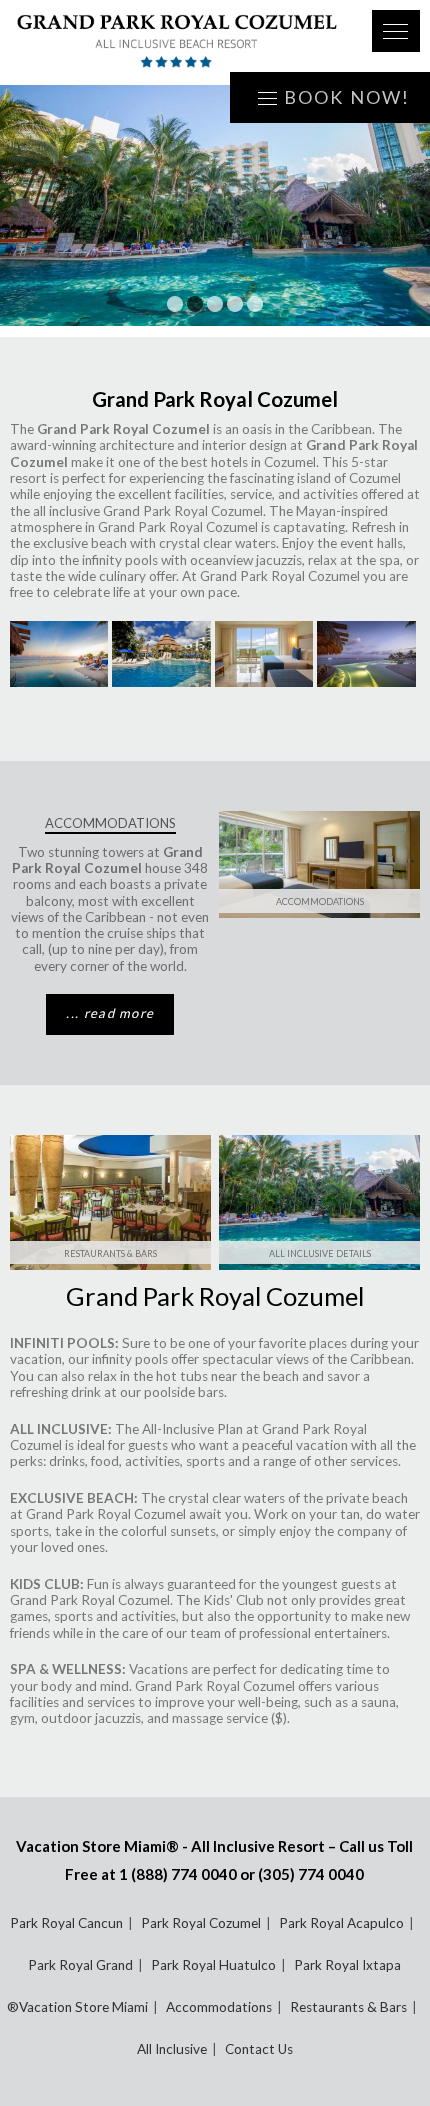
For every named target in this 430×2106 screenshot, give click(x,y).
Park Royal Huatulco (213, 1965)
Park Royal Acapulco (341, 1923)
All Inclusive (172, 2049)
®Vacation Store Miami (77, 2007)
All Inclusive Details (320, 1253)
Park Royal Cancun (66, 1923)
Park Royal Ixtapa (347, 1965)
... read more (110, 1013)
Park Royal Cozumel (201, 1923)
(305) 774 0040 (311, 1874)
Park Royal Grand (80, 1965)
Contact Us (259, 2049)
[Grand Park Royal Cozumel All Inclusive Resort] (176, 42)
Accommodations (320, 901)
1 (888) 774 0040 (178, 1874)
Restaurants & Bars (110, 1253)
